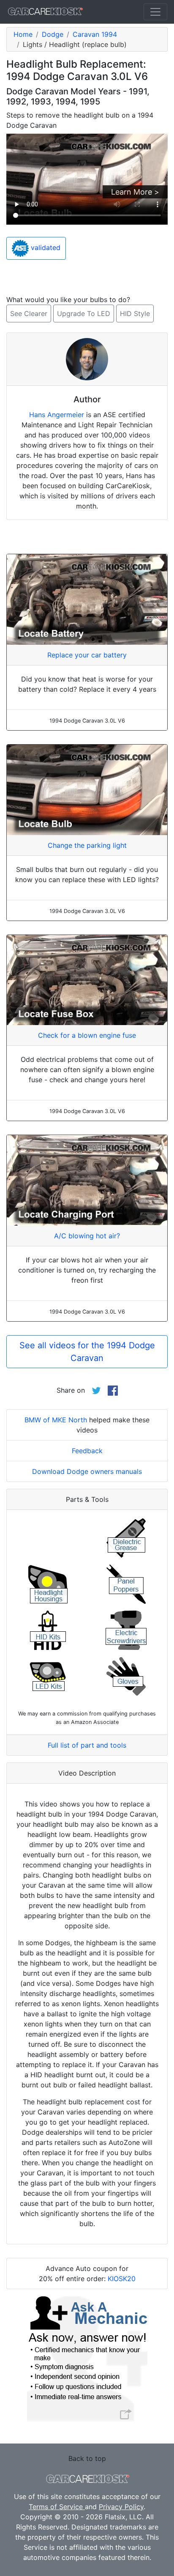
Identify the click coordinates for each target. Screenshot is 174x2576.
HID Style (135, 313)
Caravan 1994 (95, 34)
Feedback (87, 1451)
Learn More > (135, 192)
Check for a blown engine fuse (87, 1035)
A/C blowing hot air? (87, 1236)
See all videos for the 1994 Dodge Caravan (87, 1352)
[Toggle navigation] (155, 12)
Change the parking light (87, 845)
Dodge (53, 34)
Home (23, 34)
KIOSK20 (122, 2279)
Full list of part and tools (87, 1745)
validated (45, 248)
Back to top (87, 2458)
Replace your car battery (87, 655)
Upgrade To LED (84, 313)
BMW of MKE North (56, 1420)
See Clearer (29, 313)
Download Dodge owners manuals (87, 1471)
